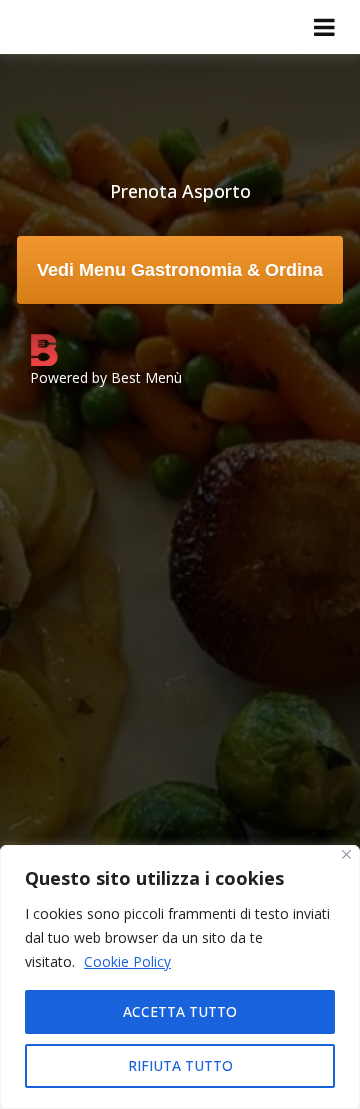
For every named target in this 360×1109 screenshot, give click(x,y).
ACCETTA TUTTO (180, 1011)
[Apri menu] (324, 27)
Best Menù (146, 377)
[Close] (346, 854)
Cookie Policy (127, 961)
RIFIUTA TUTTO (180, 1065)
